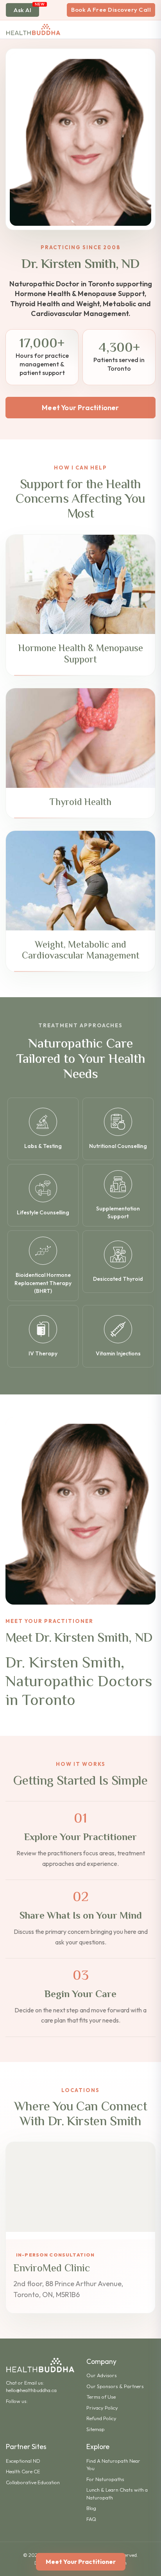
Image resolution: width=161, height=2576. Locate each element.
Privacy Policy (102, 2408)
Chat (11, 2383)
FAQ (91, 2519)
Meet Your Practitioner (80, 408)
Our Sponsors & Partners (115, 2386)
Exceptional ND (23, 2461)
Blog (91, 2508)
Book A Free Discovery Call (111, 10)
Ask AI (22, 10)
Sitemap (96, 2429)
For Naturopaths (105, 2479)
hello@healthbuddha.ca (31, 2390)
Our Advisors (102, 2375)
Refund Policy (101, 2418)
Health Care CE (23, 2471)
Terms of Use (101, 2397)
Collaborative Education (33, 2482)
